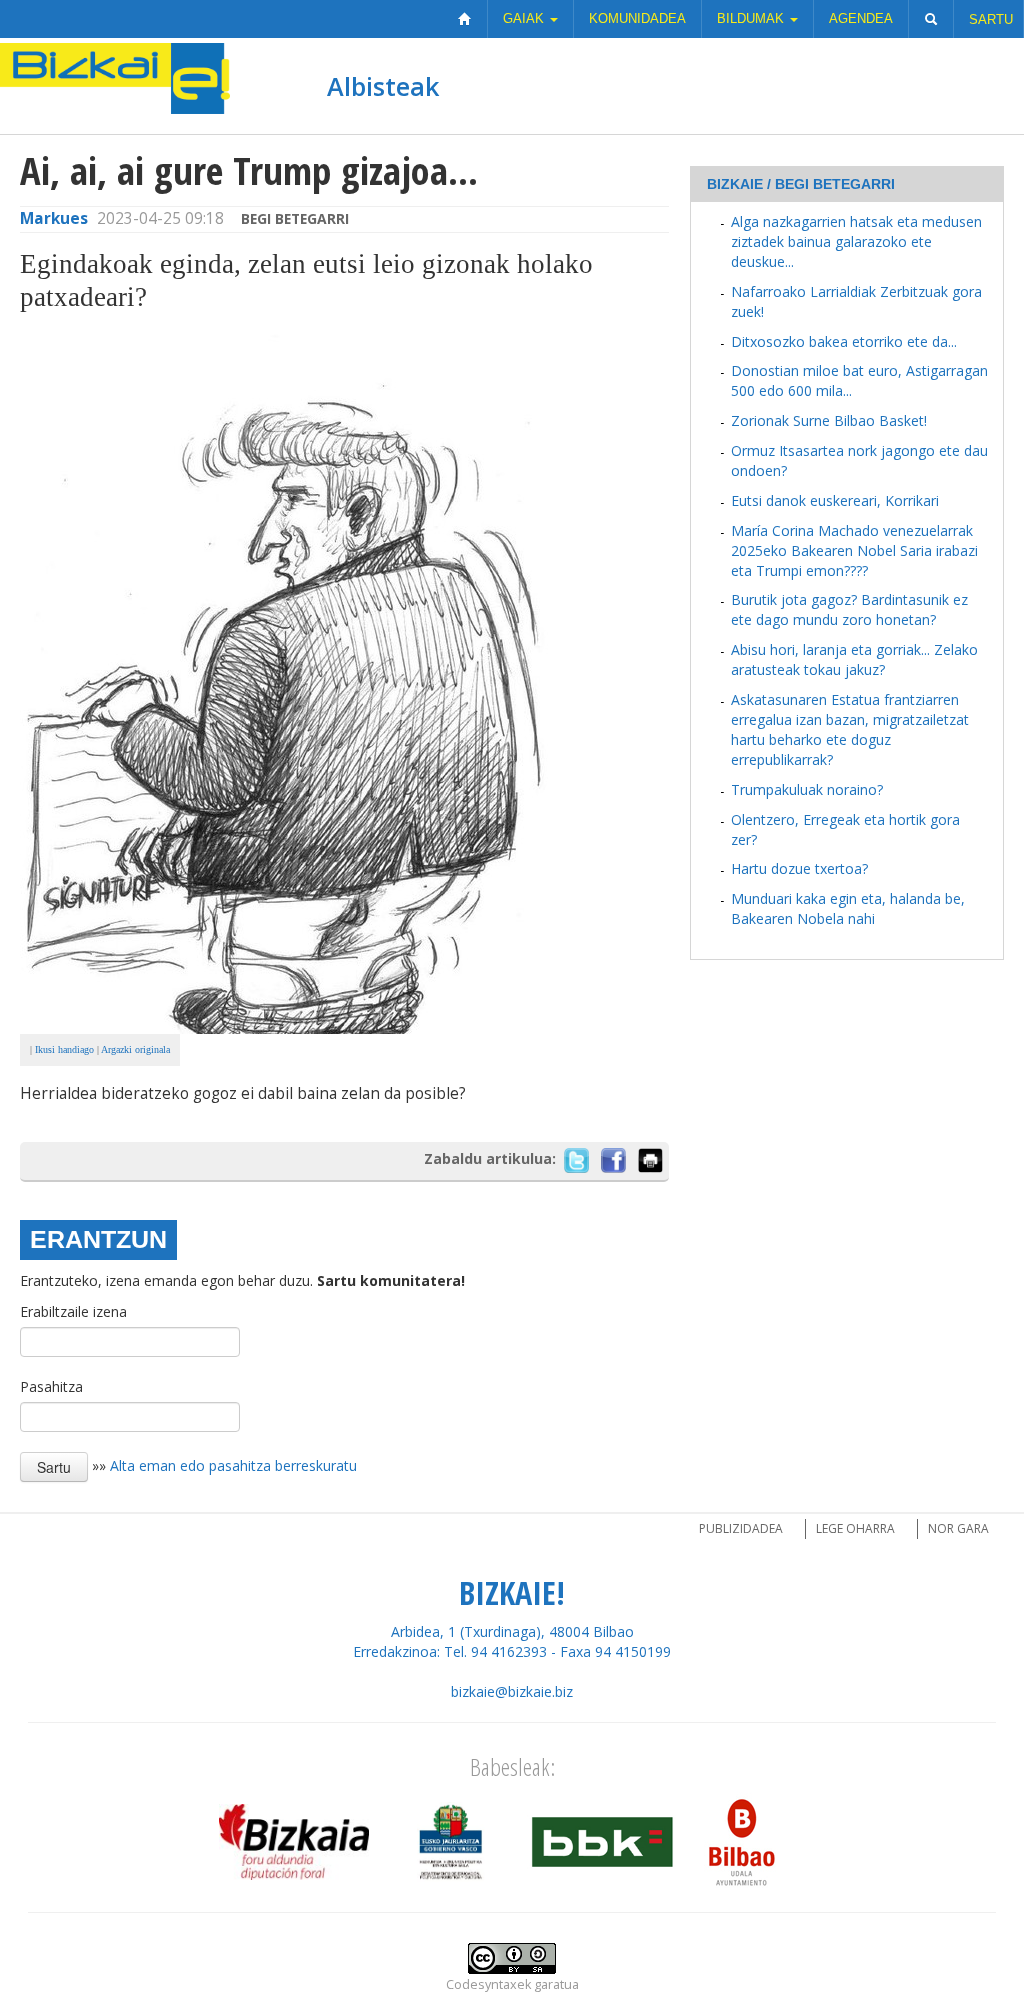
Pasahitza (51, 1386)
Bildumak (752, 18)
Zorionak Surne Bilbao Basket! (829, 420)
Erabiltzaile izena (73, 1311)
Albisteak (383, 86)
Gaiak (525, 18)
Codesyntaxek (488, 1984)
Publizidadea (741, 1528)
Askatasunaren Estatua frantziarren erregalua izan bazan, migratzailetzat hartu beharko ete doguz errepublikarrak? (850, 729)
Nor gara (958, 1528)
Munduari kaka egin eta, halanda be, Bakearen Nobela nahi (848, 908)
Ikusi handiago (64, 1049)
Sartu (991, 19)
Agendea (861, 18)
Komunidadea (637, 18)
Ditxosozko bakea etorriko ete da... (844, 341)
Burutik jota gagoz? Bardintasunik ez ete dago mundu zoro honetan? (849, 609)
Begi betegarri (295, 218)
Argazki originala (135, 1049)
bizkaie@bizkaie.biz (512, 1691)
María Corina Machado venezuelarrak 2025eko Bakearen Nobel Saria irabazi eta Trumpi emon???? (854, 550)
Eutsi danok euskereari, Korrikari (835, 500)
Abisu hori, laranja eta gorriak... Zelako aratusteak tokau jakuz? (854, 659)
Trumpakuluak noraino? (807, 789)
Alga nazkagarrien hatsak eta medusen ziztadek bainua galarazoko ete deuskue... (856, 241)
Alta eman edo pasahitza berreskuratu (233, 1464)
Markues (54, 218)
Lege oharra (855, 1528)
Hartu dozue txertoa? (799, 868)
